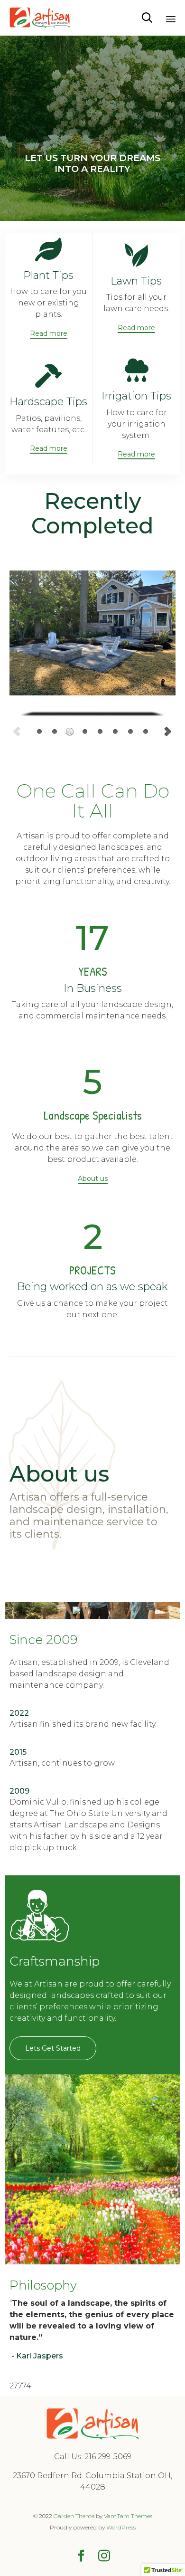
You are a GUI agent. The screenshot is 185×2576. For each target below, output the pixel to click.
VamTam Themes (128, 2516)
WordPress (121, 2527)
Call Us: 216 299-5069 (93, 2457)
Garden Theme (74, 2516)
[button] (49, 334)
